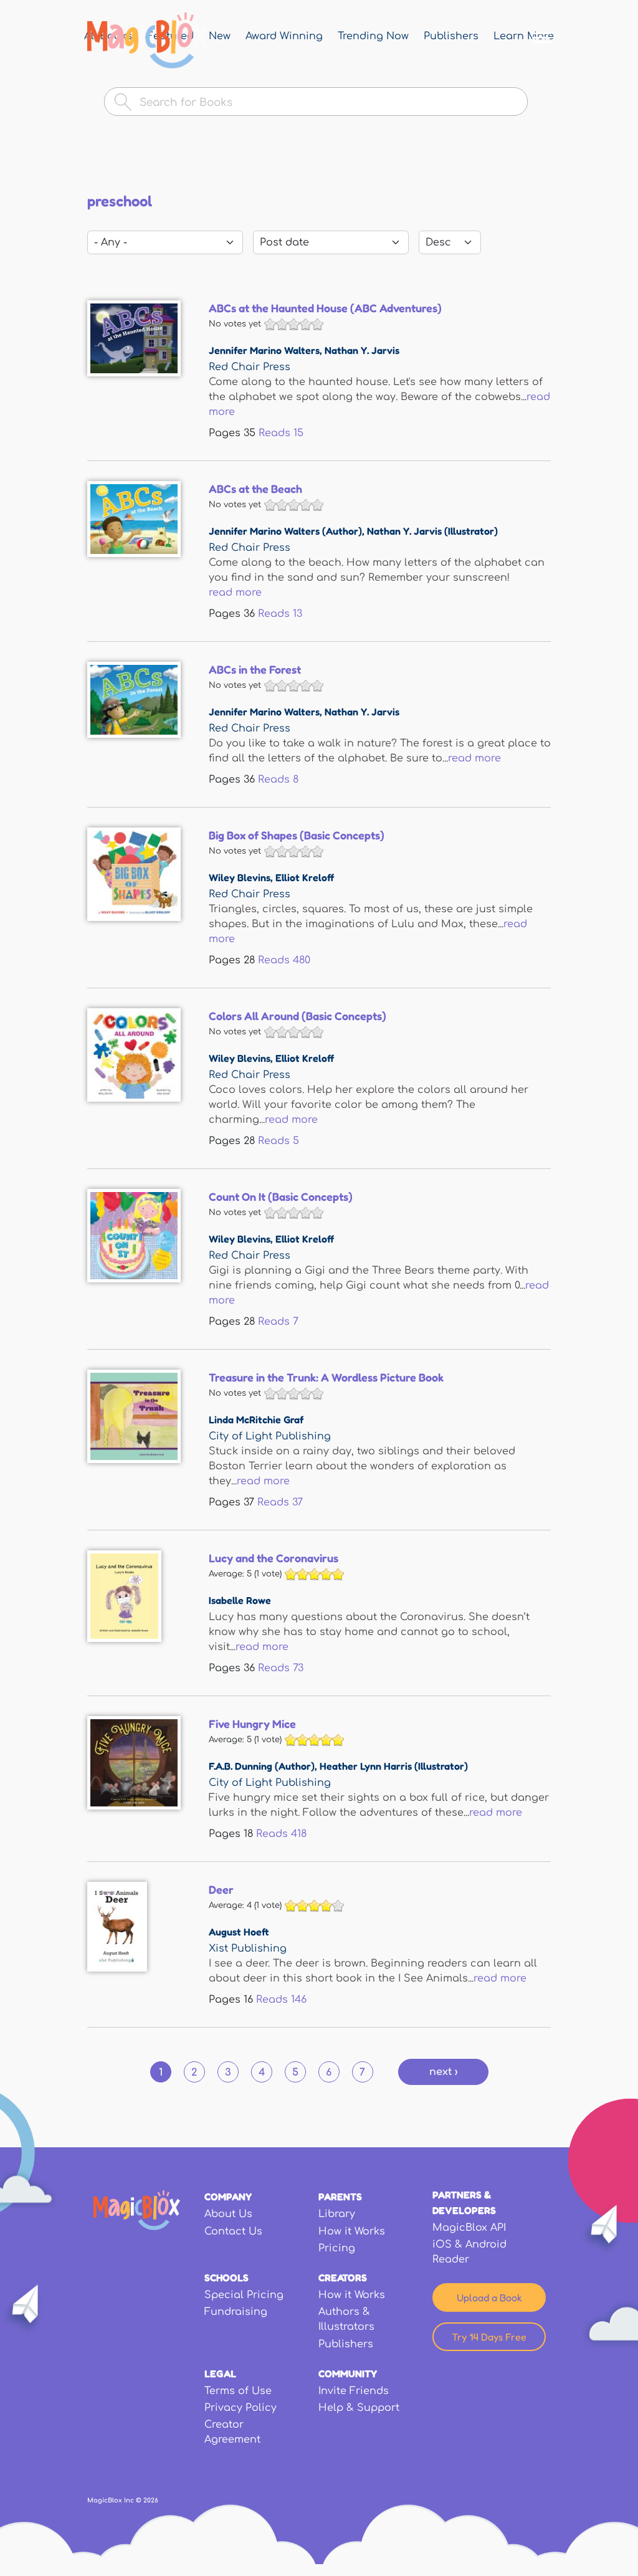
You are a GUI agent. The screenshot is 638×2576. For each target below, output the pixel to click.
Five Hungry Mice (252, 1724)
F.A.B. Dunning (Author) (262, 1766)
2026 (151, 2500)
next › (443, 2072)
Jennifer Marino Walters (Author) (285, 531)
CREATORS (343, 2278)
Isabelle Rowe (240, 1600)
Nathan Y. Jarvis (362, 350)
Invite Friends (354, 2391)
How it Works (352, 2231)
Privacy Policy (240, 2408)
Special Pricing (244, 2295)
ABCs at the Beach (255, 489)
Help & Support (359, 2408)
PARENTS (340, 2197)
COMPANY (228, 2197)
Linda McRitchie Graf (256, 1419)
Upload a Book (489, 2297)
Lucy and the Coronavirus (274, 1558)
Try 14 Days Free (489, 2337)
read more (235, 593)
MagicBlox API (469, 2228)
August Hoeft (239, 1932)
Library (337, 2214)
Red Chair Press (250, 367)
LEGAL (220, 2373)
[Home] (148, 41)
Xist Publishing (248, 1949)
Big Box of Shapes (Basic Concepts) (297, 835)
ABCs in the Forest (255, 669)
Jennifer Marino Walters (264, 350)
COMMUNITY (348, 2373)
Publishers (346, 2344)
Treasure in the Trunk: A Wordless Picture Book (326, 1377)
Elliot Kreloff (305, 877)
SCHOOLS (226, 2278)
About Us (228, 2214)
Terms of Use (238, 2391)
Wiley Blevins (240, 877)
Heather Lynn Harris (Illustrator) (394, 1766)
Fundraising (236, 2312)
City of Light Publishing (270, 1436)
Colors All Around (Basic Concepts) (298, 1016)
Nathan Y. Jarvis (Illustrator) (432, 531)
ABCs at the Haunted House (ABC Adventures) (325, 308)
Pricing (337, 2248)
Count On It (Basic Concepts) (281, 1196)
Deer (221, 1889)
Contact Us (233, 2231)
